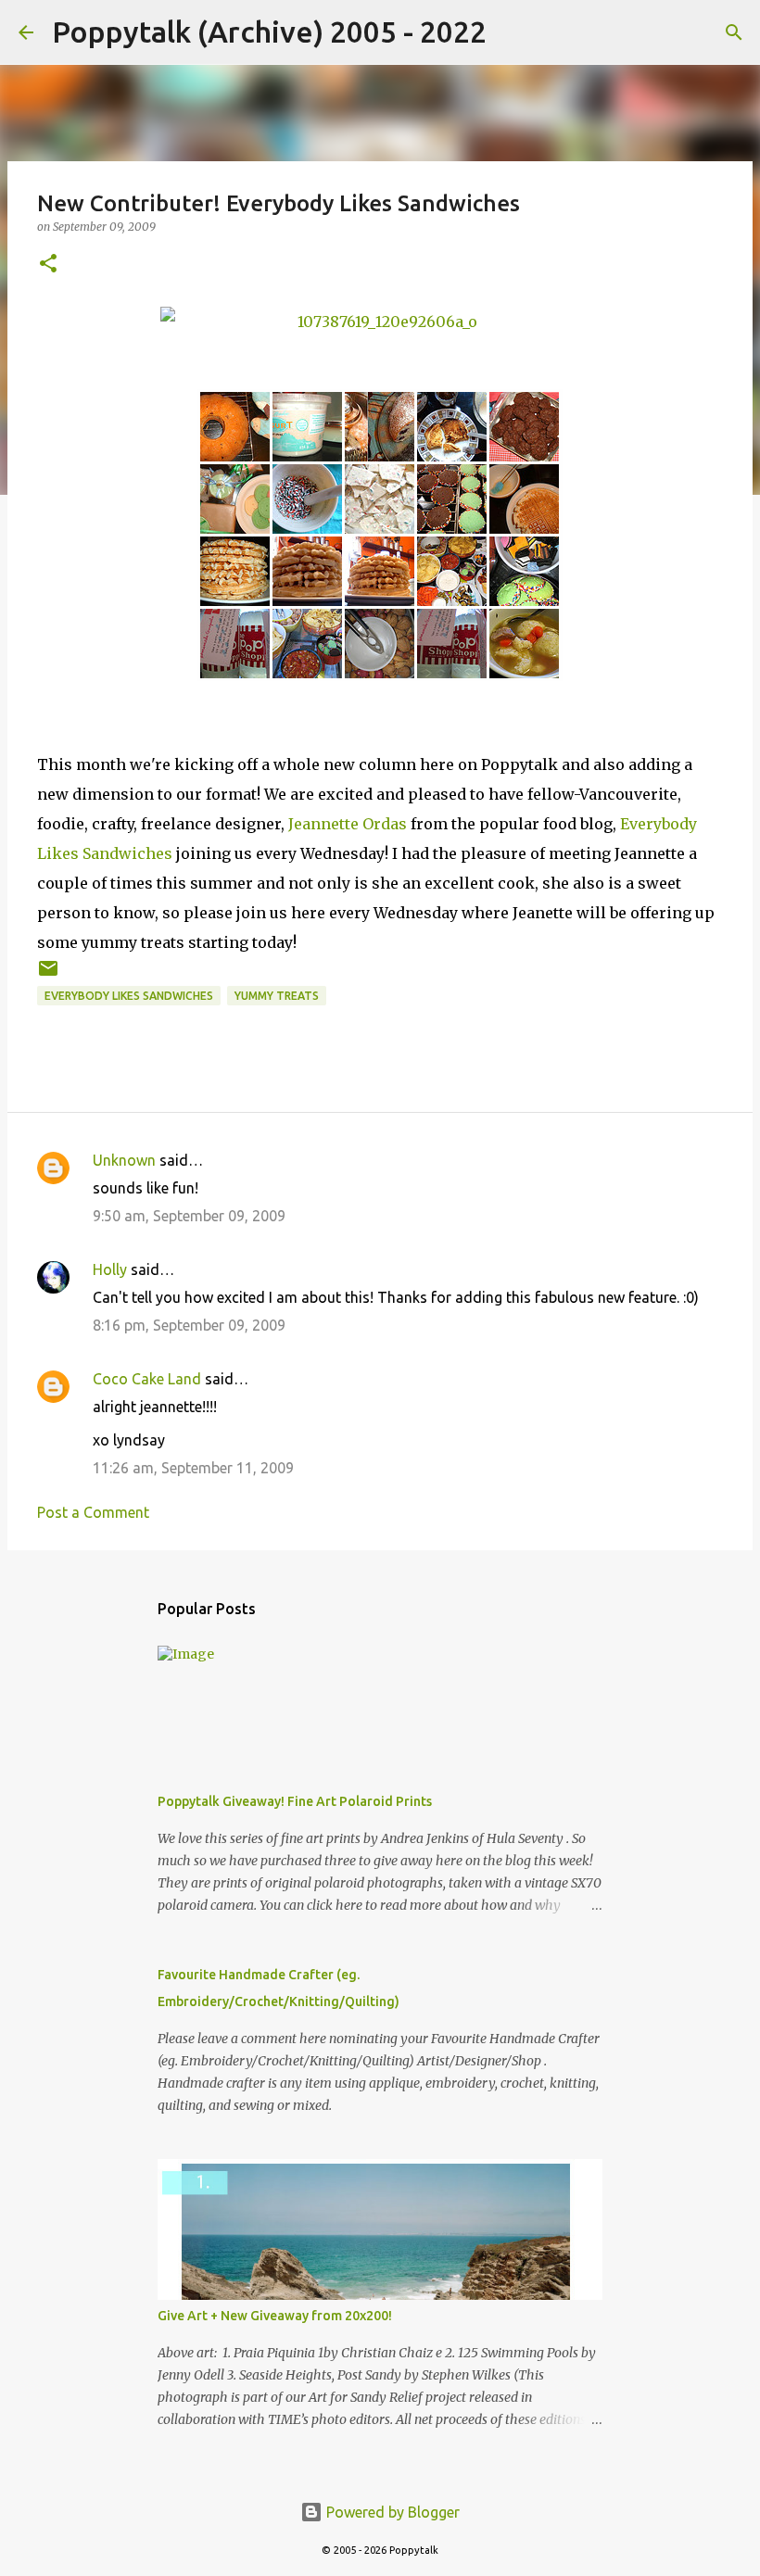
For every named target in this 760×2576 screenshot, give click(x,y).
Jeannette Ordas (348, 824)
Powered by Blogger (391, 2512)
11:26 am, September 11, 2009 (193, 1468)
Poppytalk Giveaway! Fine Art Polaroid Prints (295, 1801)
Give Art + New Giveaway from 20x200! (275, 2316)
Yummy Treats (277, 996)
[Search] (513, 32)
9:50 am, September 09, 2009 (189, 1216)
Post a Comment (93, 1512)
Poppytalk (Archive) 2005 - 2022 (269, 32)
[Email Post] (48, 975)
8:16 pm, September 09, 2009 (189, 1325)
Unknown (124, 1160)
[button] (48, 265)
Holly (110, 1269)
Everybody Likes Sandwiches (129, 996)
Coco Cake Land (147, 1379)
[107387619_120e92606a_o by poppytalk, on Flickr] (380, 328)
